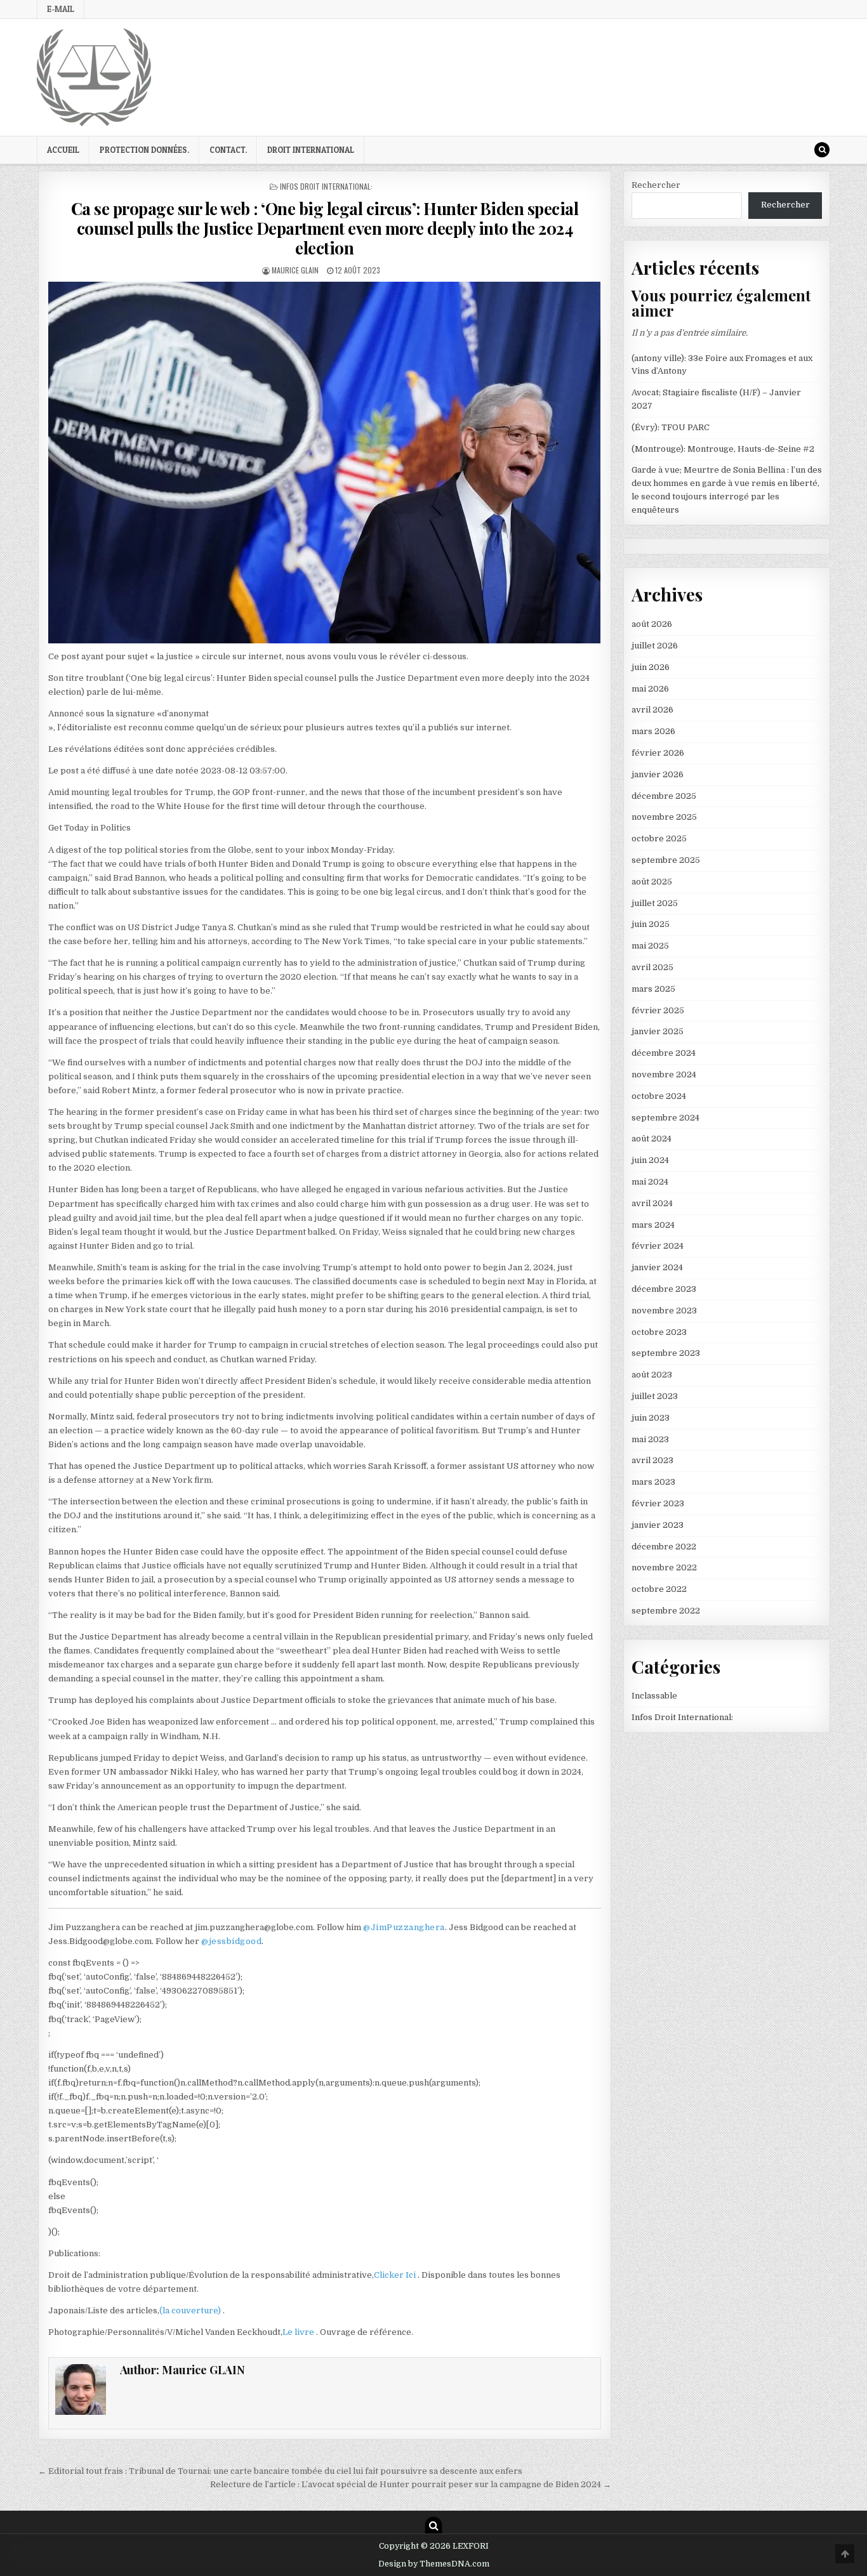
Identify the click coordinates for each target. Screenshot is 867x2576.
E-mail (61, 9)
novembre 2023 (664, 1311)
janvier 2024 (657, 1267)
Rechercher (656, 185)
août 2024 (652, 1139)
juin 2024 (650, 1160)
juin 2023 (651, 1418)
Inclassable (654, 1696)
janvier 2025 (658, 1031)
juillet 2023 (655, 1396)
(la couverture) (191, 2310)
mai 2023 (650, 1439)
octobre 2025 (659, 838)
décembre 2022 (664, 1547)
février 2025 (658, 1010)
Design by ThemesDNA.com (434, 2564)
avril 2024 (652, 1203)
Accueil (63, 150)
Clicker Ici (396, 2275)
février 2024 (658, 1246)
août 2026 (652, 624)
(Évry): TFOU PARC (671, 427)
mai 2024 (650, 1182)
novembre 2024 (664, 1074)
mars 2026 (653, 731)
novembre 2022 (664, 1567)
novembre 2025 (664, 817)
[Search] (822, 150)
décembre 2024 (664, 1053)
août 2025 (652, 882)
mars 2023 (653, 1482)
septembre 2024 (665, 1118)
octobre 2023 (659, 1332)
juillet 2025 (655, 903)
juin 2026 (651, 667)
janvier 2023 (658, 1525)
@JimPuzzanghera (404, 1927)
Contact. (228, 150)
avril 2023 (652, 1460)
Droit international (311, 150)
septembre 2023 (666, 1353)
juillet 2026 (655, 646)
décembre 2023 (664, 1289)
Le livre (299, 2332)
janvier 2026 (658, 774)
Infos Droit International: (326, 186)
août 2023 (652, 1375)
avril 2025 (652, 967)
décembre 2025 (664, 796)
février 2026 (658, 753)
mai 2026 (650, 689)
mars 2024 (653, 1225)
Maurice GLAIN (295, 270)
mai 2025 (650, 946)
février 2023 (658, 1503)
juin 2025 (651, 924)
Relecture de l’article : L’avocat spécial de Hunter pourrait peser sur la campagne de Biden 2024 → (411, 2484)
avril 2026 (652, 710)
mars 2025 (653, 989)
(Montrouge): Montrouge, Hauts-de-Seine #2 (723, 449)
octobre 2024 (659, 1096)
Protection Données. (144, 150)
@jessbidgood (231, 1941)
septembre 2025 (666, 860)
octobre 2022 (659, 1589)
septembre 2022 (666, 1611)
